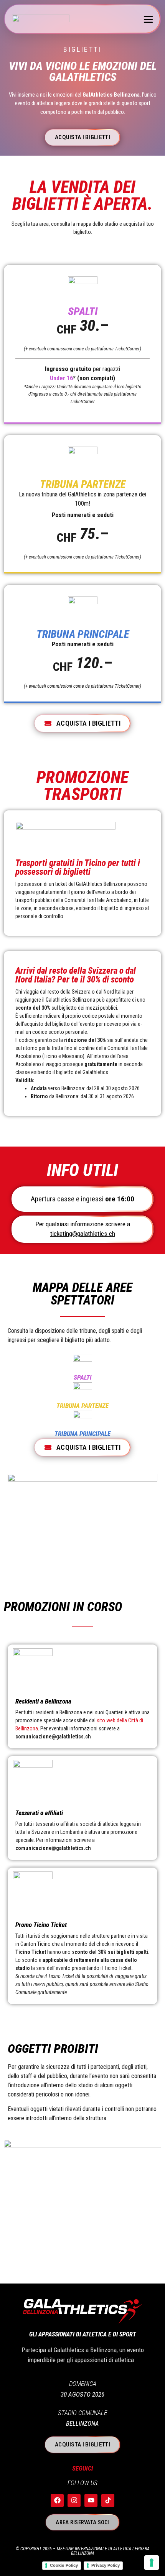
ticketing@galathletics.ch (83, 1234)
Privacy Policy (106, 2565)
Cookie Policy (64, 2565)
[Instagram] (74, 2500)
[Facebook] (57, 2500)
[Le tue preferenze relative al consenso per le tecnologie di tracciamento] (152, 2563)
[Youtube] (91, 2500)
